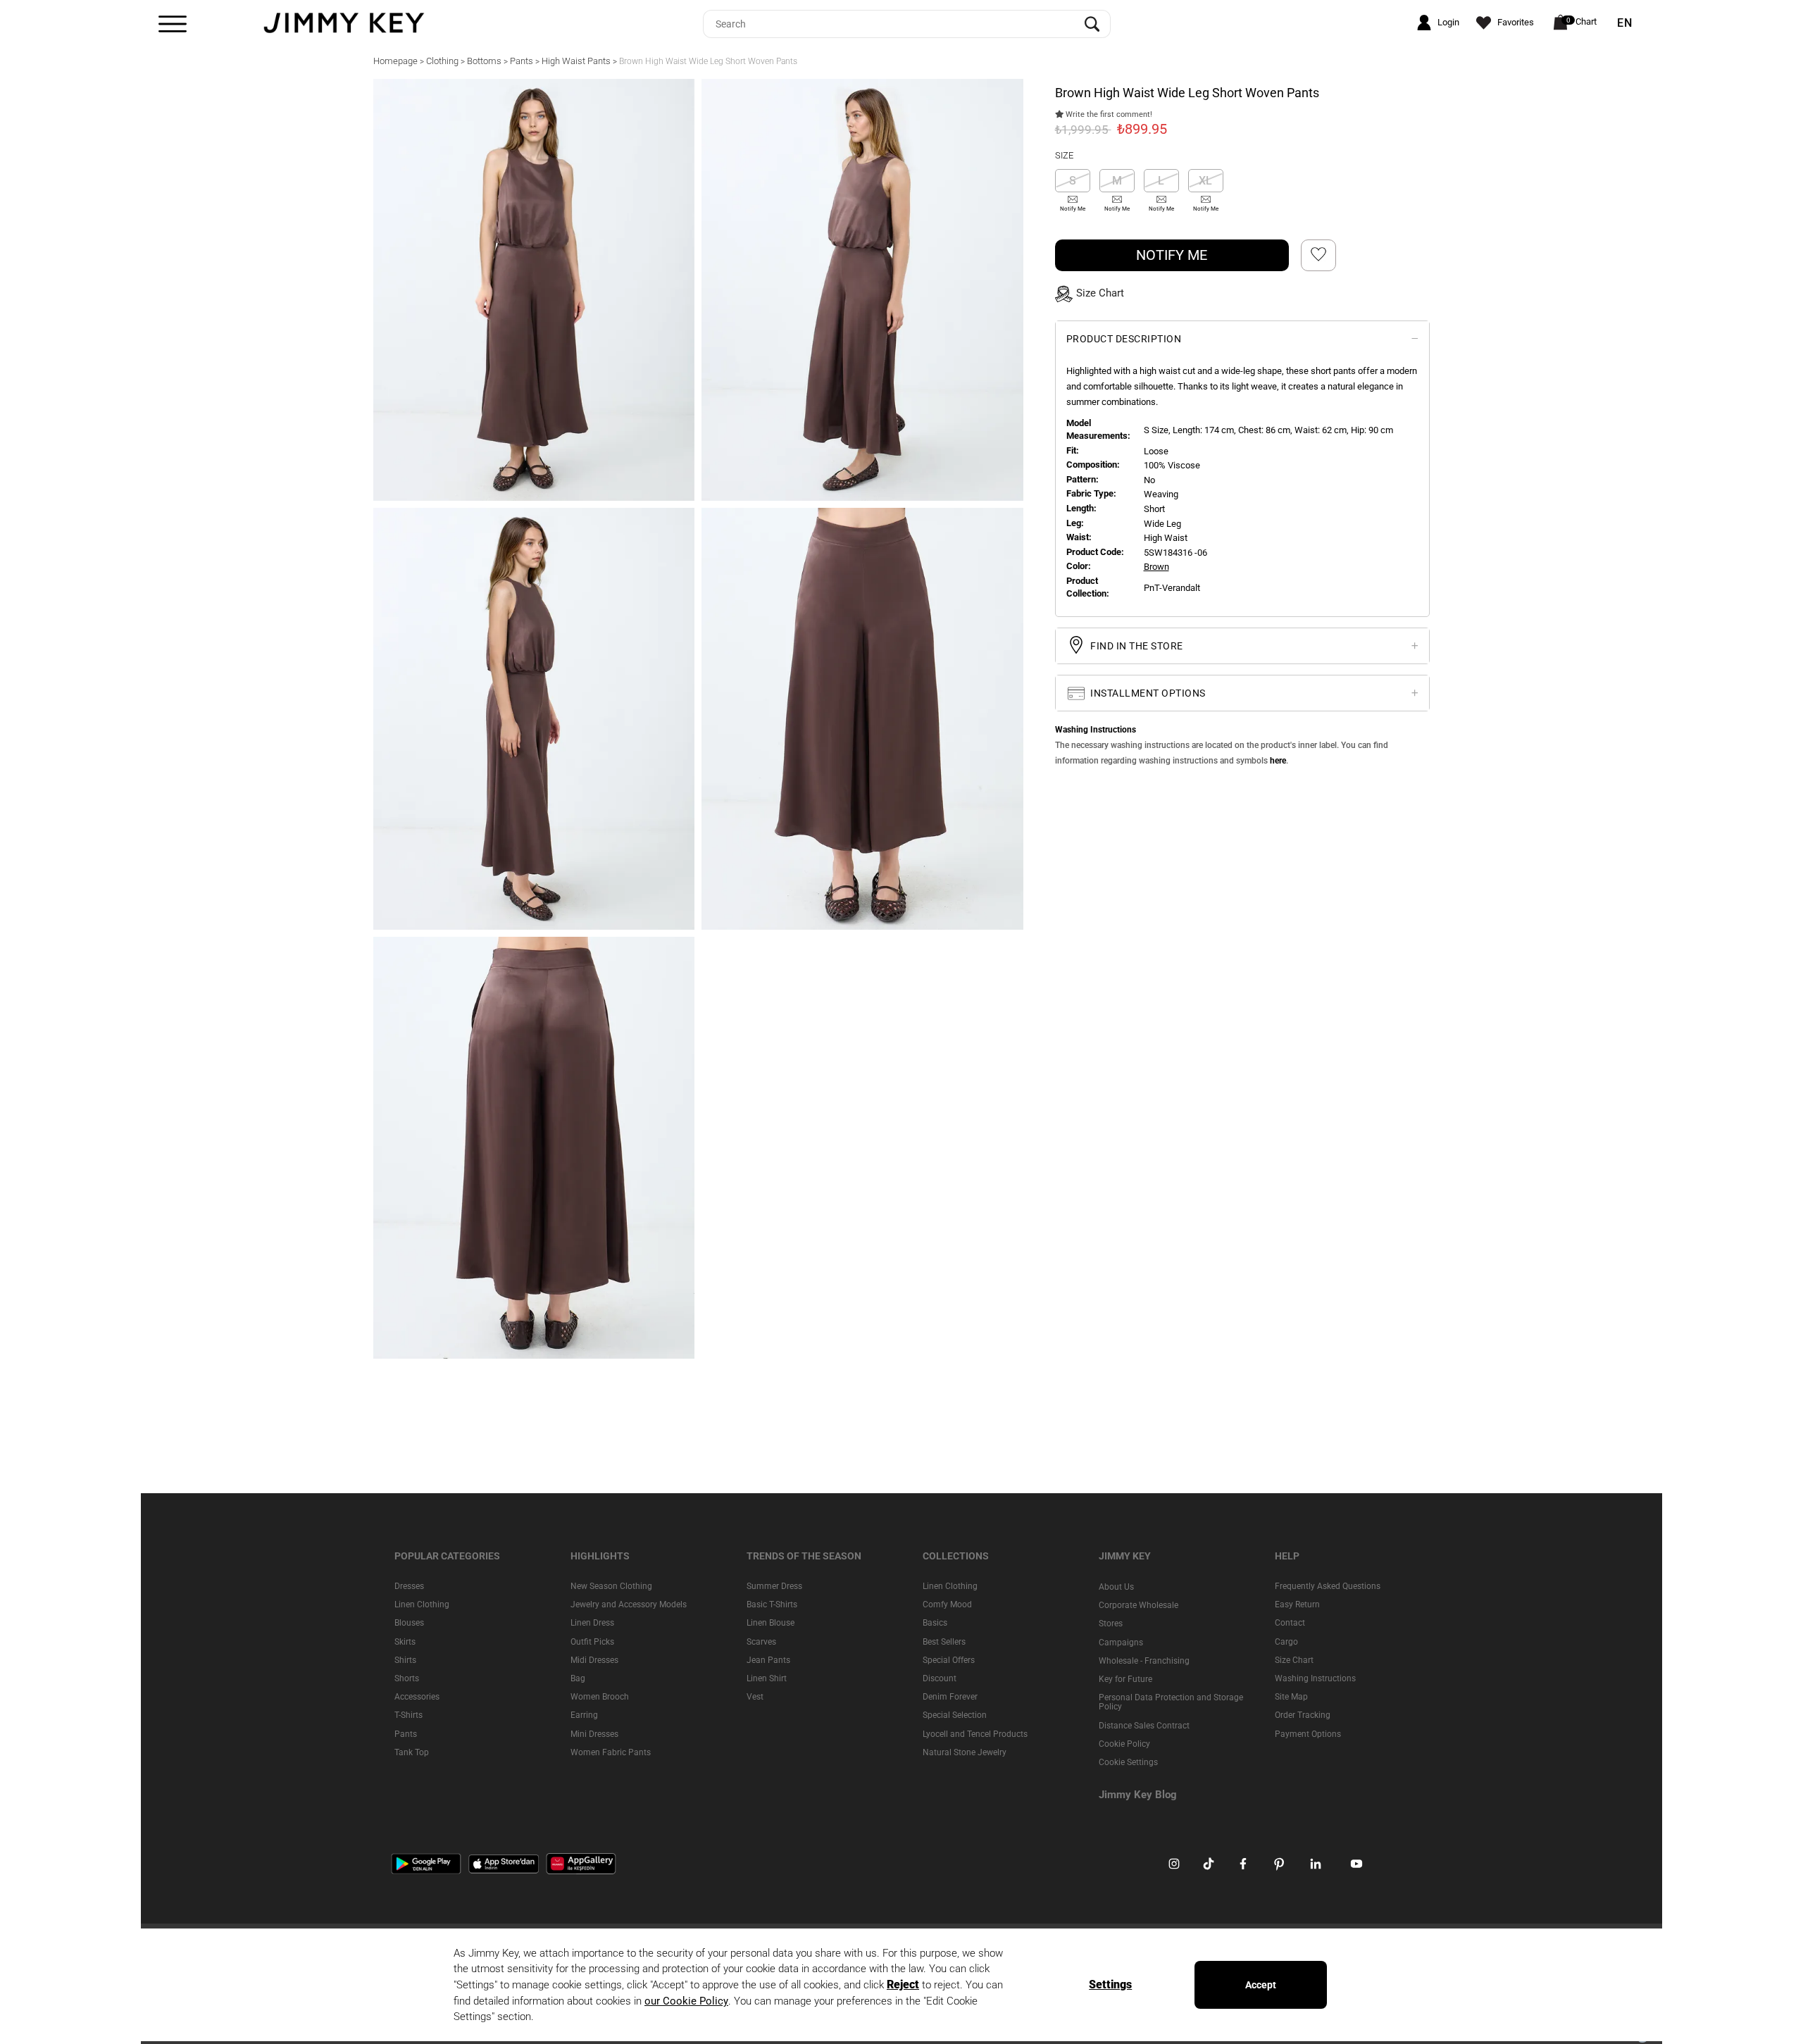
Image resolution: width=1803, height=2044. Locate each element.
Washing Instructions (1315, 1678)
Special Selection (955, 1715)
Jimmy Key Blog (1138, 1795)
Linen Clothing (422, 1604)
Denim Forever (950, 1697)
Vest (755, 1697)
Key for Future (1125, 1679)
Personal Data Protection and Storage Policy (1171, 1702)
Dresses (409, 1586)
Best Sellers (944, 1641)
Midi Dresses (594, 1659)
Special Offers (949, 1659)
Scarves (761, 1641)
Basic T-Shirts (772, 1604)
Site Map (1291, 1697)
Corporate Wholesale (1138, 1605)
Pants (406, 1733)
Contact (1290, 1623)
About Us (1116, 1587)
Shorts (407, 1678)
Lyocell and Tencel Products (975, 1733)
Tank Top (412, 1752)
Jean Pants (768, 1659)
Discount (940, 1678)
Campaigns (1121, 1642)
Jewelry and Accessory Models (629, 1604)
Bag (578, 1678)
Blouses (409, 1623)
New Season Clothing (611, 1586)
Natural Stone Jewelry (965, 1752)
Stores (1111, 1624)
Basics (935, 1623)
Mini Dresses (594, 1733)
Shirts (405, 1659)
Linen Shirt (767, 1678)
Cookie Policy (1124, 1743)
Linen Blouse (771, 1623)
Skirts (405, 1641)
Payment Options (1308, 1733)
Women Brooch (600, 1697)
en (1625, 23)
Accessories (417, 1697)
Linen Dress (592, 1623)
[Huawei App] (581, 1863)
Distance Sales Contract (1144, 1725)
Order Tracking (1303, 1715)
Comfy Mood (947, 1604)
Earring (584, 1715)
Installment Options (1147, 692)
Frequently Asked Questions (1328, 1586)
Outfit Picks (592, 1641)
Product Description (1124, 338)
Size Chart (1294, 1659)
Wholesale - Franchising (1144, 1660)
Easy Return (1297, 1604)
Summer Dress (774, 1586)
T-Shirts (408, 1715)
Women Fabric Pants (611, 1752)
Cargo (1286, 1641)
